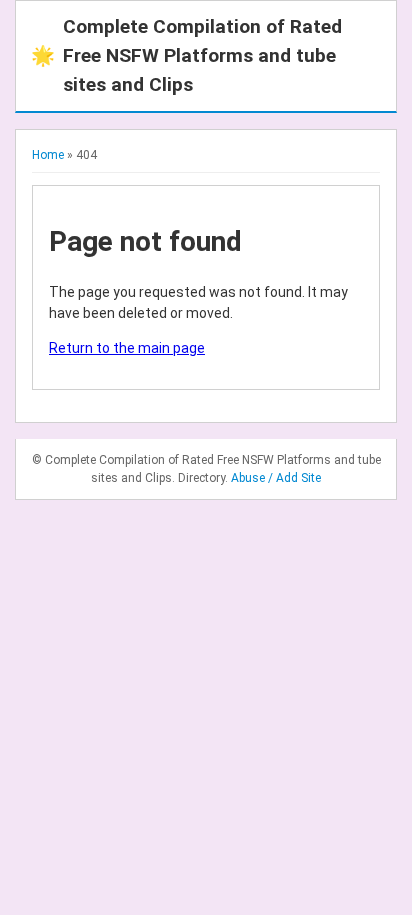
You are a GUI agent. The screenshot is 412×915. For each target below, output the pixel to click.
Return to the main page (127, 348)
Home (48, 155)
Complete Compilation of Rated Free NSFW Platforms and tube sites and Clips (186, 55)
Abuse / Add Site (276, 478)
